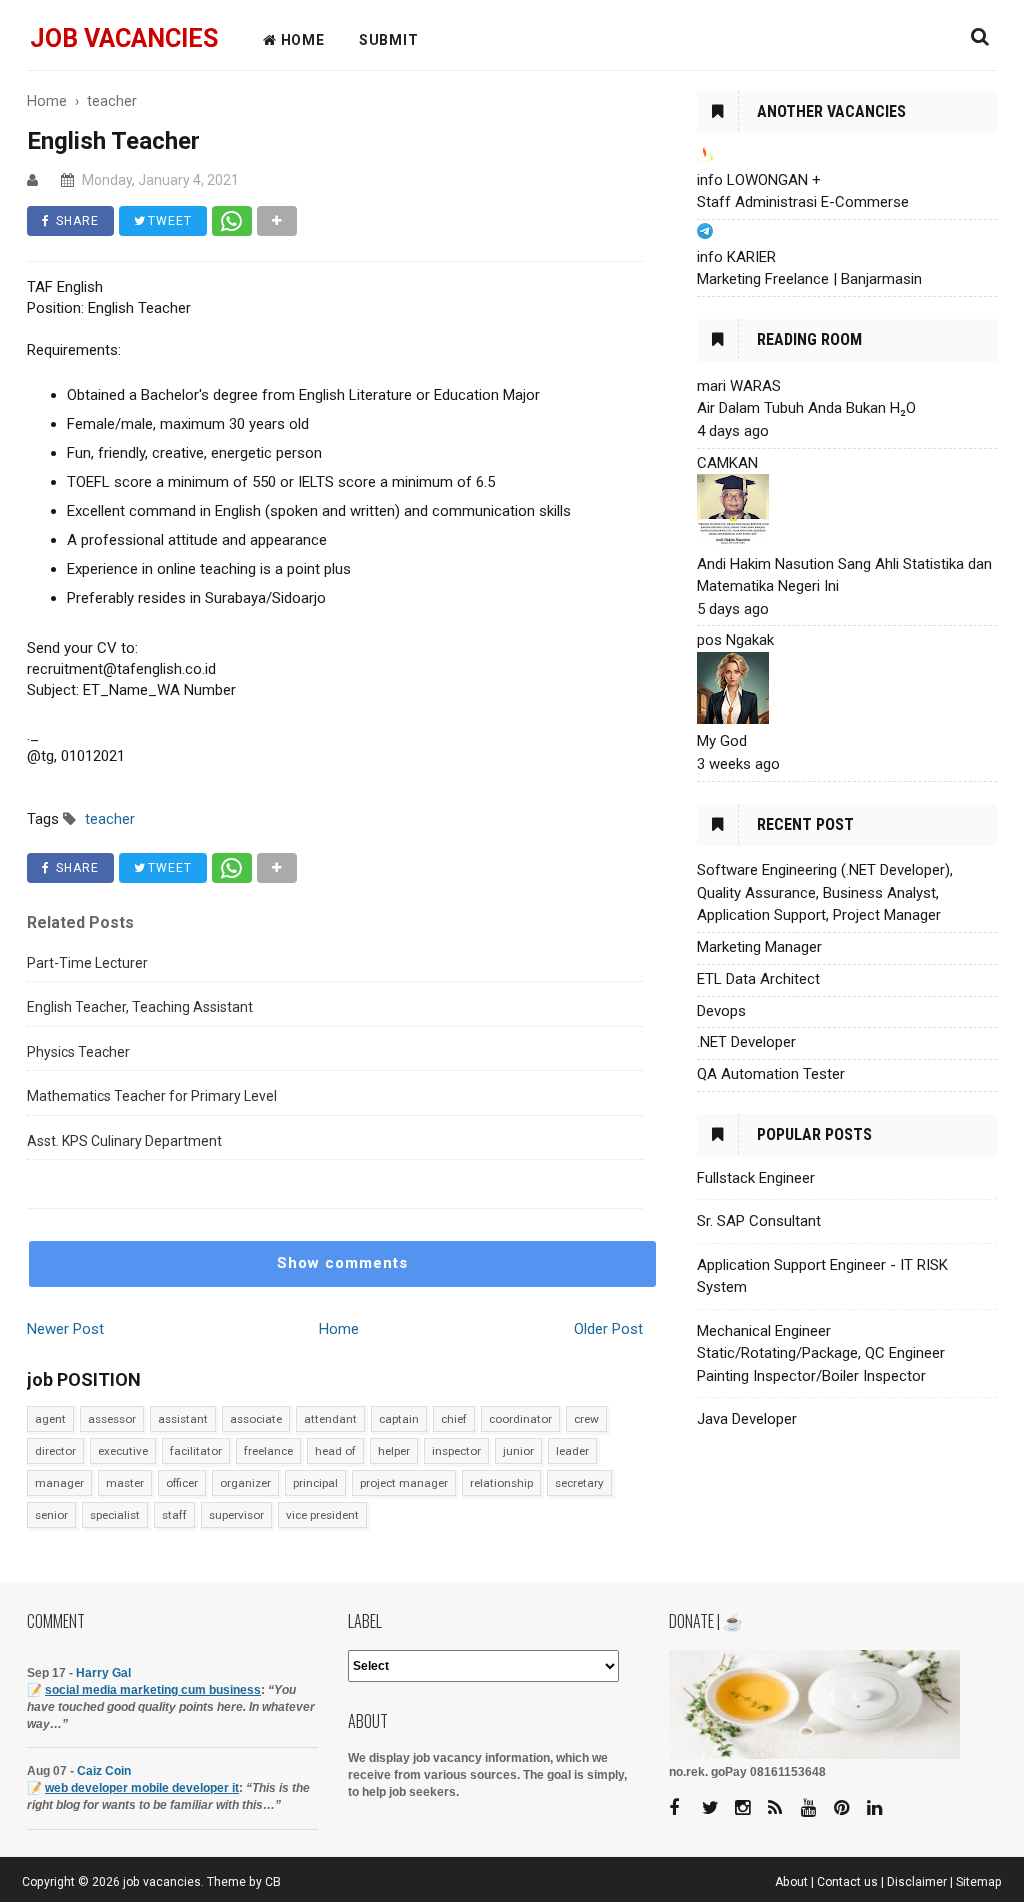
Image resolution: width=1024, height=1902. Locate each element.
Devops (721, 1011)
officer (182, 1483)
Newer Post (65, 1329)
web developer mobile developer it (142, 1788)
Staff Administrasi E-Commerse (803, 202)
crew (586, 1419)
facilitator (196, 1451)
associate (256, 1419)
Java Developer (747, 1419)
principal (315, 1483)
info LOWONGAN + (759, 180)
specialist (115, 1515)
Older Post (608, 1329)
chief (454, 1419)
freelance (268, 1451)
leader (572, 1451)
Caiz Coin (104, 1771)
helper (394, 1451)
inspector (456, 1451)
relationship (501, 1483)
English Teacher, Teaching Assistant (140, 1007)
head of (335, 1451)
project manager (404, 1483)
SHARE (75, 221)
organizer (245, 1483)
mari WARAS (739, 386)
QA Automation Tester (771, 1074)
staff (174, 1515)
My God (722, 741)
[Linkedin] (882, 1808)
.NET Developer (746, 1042)
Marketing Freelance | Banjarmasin (809, 279)
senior (51, 1515)
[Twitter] (717, 1808)
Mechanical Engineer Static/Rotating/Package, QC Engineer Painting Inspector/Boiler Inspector (821, 1353)
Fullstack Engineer (756, 1178)
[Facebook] (684, 1808)
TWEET (168, 221)
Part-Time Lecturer (87, 963)
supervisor (236, 1515)
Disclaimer (917, 1882)
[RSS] (783, 1808)
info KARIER (736, 257)
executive (123, 1451)
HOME (301, 40)
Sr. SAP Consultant (759, 1221)
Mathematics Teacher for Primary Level (152, 1096)
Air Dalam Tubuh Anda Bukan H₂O (806, 408)
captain (399, 1419)
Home (339, 1329)
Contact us (847, 1882)
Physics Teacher (78, 1052)
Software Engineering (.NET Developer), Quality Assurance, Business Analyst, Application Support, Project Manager (825, 892)
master (125, 1483)
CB (273, 1882)
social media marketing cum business (153, 1690)
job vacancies (124, 38)
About (791, 1882)
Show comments (342, 1263)
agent (50, 1419)
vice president (322, 1515)
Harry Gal (103, 1673)
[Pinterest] (849, 1808)
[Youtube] (816, 1808)
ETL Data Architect (758, 979)
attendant (330, 1419)
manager (59, 1483)
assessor (112, 1419)
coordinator (520, 1419)
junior (518, 1451)
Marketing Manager (759, 947)
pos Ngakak (735, 640)
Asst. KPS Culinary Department (124, 1141)
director (55, 1451)
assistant (183, 1419)
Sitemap (979, 1882)
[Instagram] (750, 1808)
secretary (579, 1483)
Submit (389, 40)
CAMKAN (727, 463)
